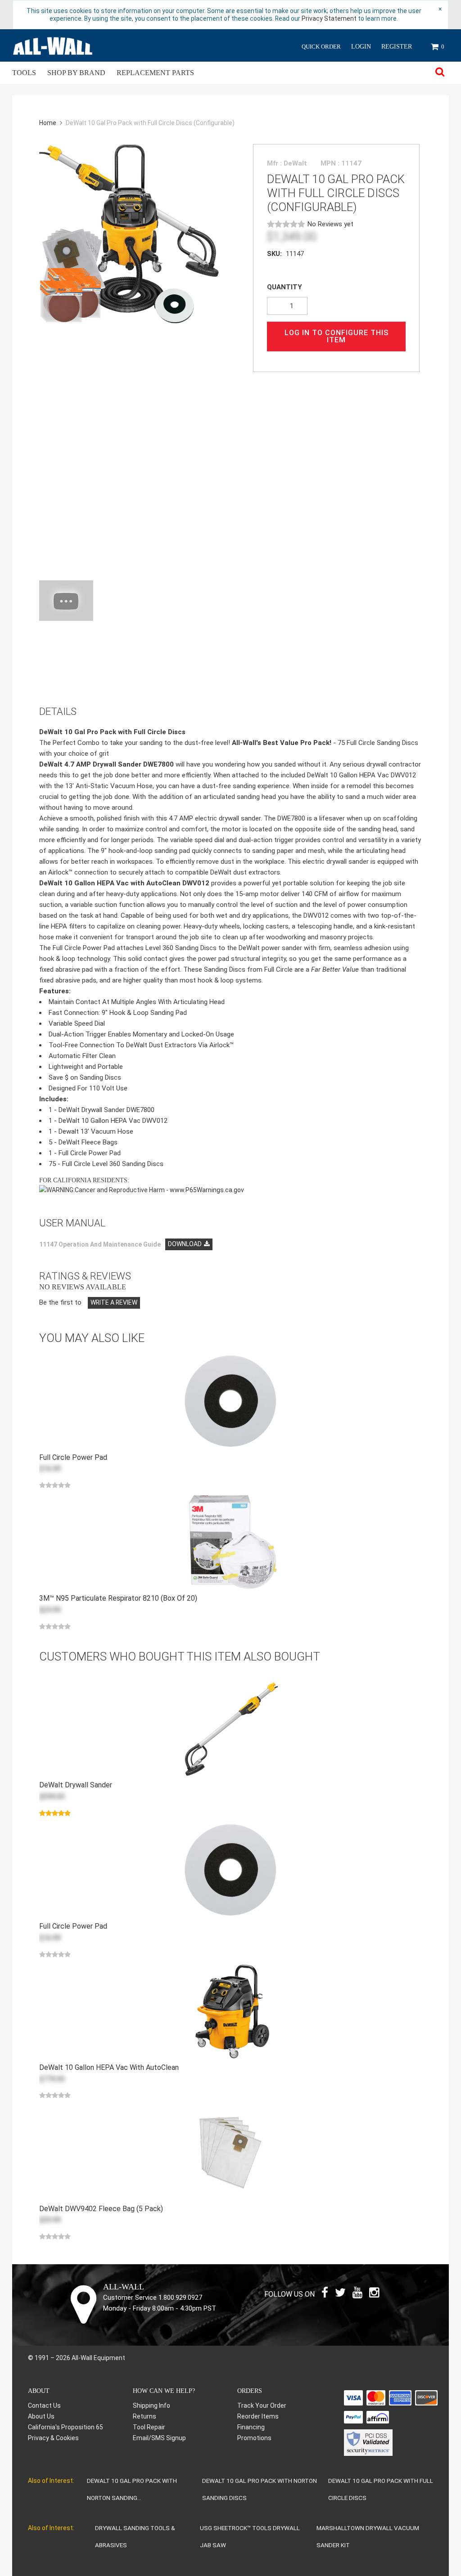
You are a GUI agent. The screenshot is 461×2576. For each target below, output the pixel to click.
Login (361, 47)
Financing (251, 2427)
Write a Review (114, 1302)
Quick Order (321, 47)
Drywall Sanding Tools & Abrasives (135, 2536)
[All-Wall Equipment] (53, 45)
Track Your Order (262, 2405)
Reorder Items (258, 2416)
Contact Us (44, 2405)
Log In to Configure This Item (337, 336)
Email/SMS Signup (159, 2438)
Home (48, 123)
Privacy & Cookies (53, 2438)
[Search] (440, 73)
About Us (41, 2416)
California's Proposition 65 (66, 2427)
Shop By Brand (76, 73)
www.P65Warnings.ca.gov (207, 1190)
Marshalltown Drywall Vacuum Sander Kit (368, 2536)
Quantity (285, 287)
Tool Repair (149, 2427)
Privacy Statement (329, 18)
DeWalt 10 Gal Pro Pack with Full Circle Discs (381, 2489)
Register (397, 47)
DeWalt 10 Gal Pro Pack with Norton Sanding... (132, 2489)
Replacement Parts (155, 73)
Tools (24, 73)
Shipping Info (151, 2405)
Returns (145, 2416)
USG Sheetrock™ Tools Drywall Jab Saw (250, 2536)
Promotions (254, 2438)
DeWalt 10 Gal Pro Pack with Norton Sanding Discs (260, 2489)
